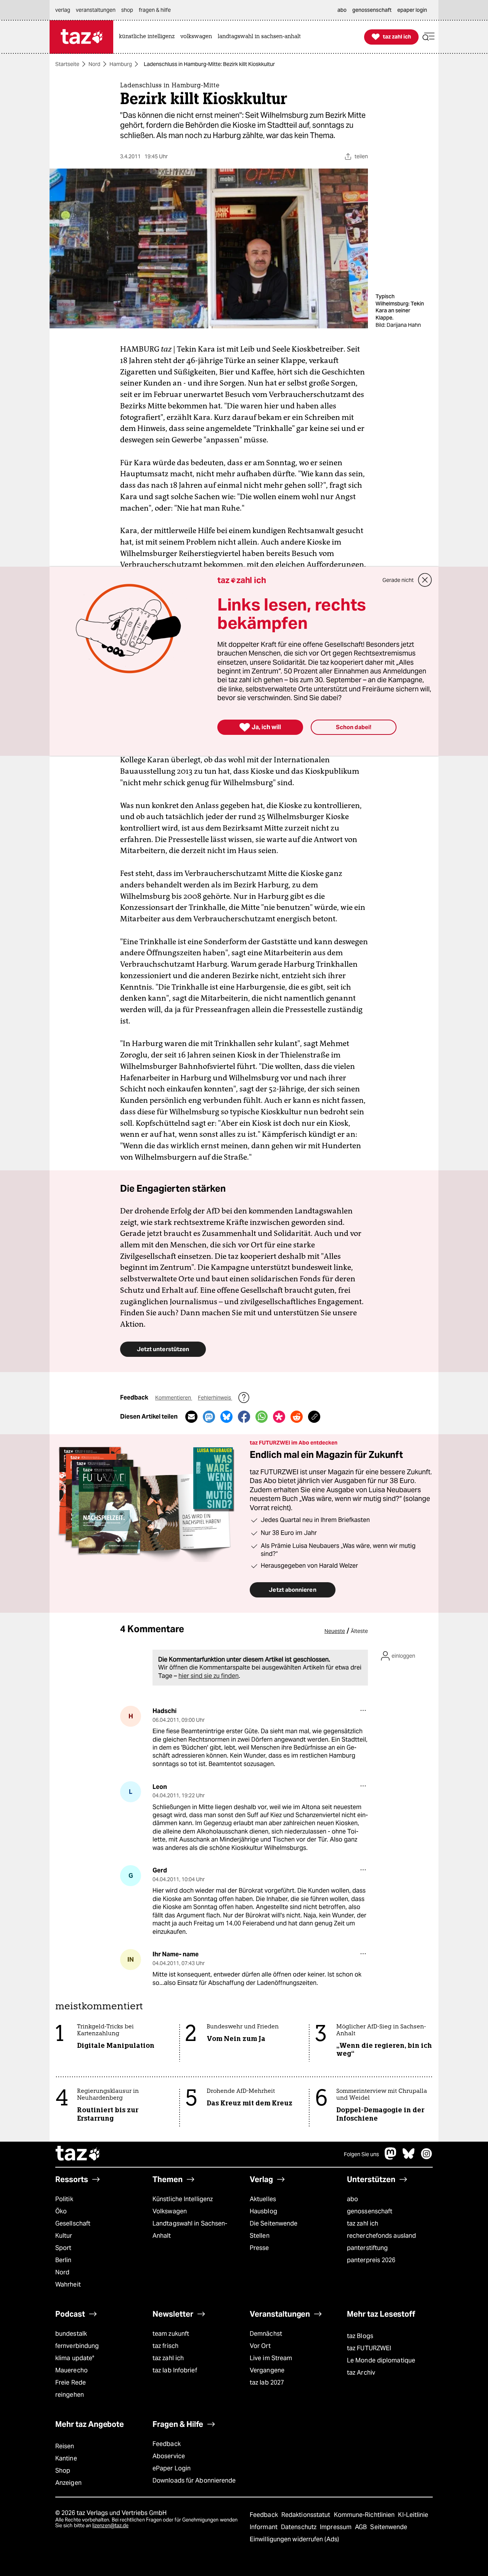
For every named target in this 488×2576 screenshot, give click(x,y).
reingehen (70, 2395)
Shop (63, 2471)
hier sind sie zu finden (209, 1676)
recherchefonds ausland (381, 2236)
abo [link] (342, 10)
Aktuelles (263, 2199)
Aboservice (169, 2456)
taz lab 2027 (267, 2382)
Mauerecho (71, 2370)
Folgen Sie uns (361, 2154)
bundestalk (71, 2334)
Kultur (64, 2236)
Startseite (67, 64)
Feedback (167, 2444)
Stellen (260, 2236)
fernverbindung (77, 2346)
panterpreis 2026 (371, 2260)
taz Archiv (361, 2373)
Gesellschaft (73, 2223)
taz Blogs (360, 2336)
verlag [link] (63, 10)
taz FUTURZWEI (369, 2348)
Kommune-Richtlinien (365, 2515)
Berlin (63, 2260)
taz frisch (165, 2346)
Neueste (335, 1631)
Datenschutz (299, 2527)
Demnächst (266, 2334)
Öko (61, 2211)
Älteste (359, 1631)
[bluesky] (409, 2157)
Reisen (65, 2446)
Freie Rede (71, 2382)
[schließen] (425, 580)
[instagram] (427, 2157)
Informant (264, 2527)
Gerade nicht (398, 580)
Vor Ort (260, 2346)
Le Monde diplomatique (381, 2360)
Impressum (336, 2527)
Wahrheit (68, 2284)
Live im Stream (271, 2358)
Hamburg (121, 64)
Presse (259, 2248)
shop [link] (127, 10)
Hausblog (263, 2211)
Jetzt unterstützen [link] (163, 1349)
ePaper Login (172, 2468)
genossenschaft (370, 2211)
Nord (94, 64)
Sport (63, 2248)
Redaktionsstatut (307, 2515)
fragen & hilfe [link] (155, 10)
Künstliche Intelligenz (183, 2199)
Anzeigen (68, 2483)
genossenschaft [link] (372, 10)
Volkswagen (170, 2211)
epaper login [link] (412, 10)
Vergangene (267, 2370)
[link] (149, 37)
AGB (362, 2527)
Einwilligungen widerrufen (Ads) (294, 2539)
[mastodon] (391, 2157)
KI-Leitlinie (413, 2515)
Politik (64, 2199)
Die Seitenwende (274, 2223)
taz (78, 2154)
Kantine (66, 2458)
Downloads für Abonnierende (194, 2480)
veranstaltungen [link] (96, 10)
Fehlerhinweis (215, 1398)
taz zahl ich (363, 2223)
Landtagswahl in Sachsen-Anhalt (190, 2230)
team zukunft (171, 2334)
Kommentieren (174, 1398)
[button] (429, 37)
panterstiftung (367, 2248)
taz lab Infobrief (175, 2370)
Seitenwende (389, 2527)
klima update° (75, 2358)
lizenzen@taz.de (110, 2525)
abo (352, 2199)
